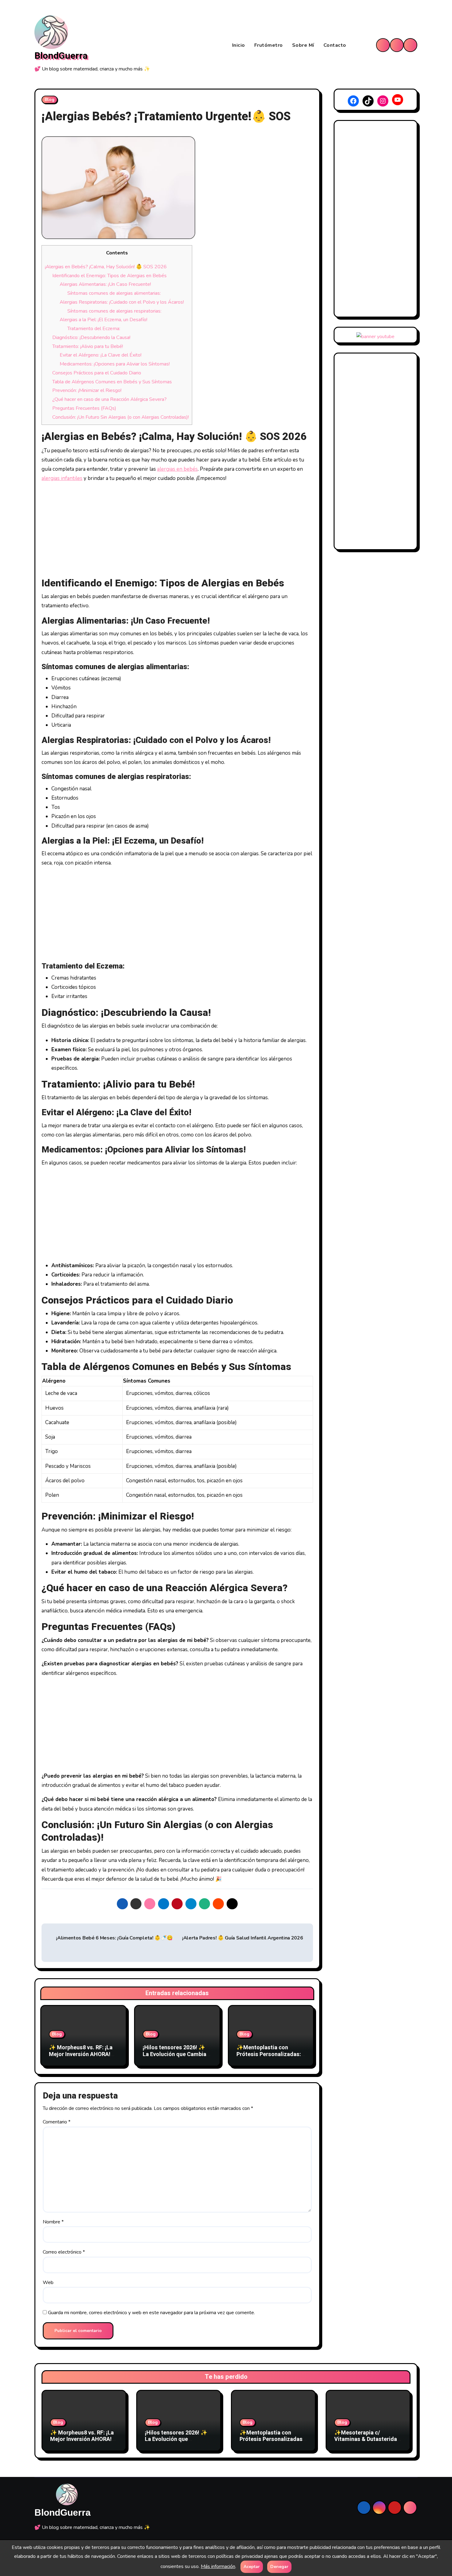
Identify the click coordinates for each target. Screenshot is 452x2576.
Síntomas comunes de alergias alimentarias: (114, 293)
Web (48, 2282)
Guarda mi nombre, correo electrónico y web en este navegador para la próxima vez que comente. (151, 2313)
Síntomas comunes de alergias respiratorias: (114, 311)
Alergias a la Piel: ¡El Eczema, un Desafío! (103, 320)
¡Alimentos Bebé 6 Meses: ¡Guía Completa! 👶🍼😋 (114, 1938)
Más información (218, 2566)
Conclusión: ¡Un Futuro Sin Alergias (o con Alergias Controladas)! (121, 417)
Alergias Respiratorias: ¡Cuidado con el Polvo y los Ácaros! (122, 302)
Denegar (279, 2567)
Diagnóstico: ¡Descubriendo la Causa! (91, 337)
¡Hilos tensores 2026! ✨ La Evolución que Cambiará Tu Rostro (177, 2054)
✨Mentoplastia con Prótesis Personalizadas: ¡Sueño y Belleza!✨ (269, 2054)
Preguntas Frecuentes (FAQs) (84, 408)
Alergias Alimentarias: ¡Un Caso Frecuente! (105, 284)
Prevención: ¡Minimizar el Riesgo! (87, 390)
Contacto (335, 45)
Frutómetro (269, 45)
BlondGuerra (61, 56)
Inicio (239, 45)
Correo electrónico (64, 2252)
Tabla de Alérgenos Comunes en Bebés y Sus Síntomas (112, 382)
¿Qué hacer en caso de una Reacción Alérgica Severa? (109, 399)
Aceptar (252, 2567)
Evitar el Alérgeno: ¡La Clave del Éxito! (101, 355)
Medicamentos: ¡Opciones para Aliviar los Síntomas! (115, 364)
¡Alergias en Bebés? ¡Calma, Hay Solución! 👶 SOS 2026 (106, 267)
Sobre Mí (303, 45)
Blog (50, 100)
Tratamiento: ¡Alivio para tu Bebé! (88, 346)
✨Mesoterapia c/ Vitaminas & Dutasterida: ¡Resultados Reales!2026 (366, 2439)
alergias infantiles (62, 478)
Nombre (53, 2222)
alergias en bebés (177, 469)
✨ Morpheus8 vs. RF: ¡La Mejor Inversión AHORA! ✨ (81, 2054)
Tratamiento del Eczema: (94, 329)
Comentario (57, 2122)
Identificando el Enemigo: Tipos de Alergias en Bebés (109, 276)
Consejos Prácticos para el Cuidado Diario (97, 373)
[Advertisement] (178, 531)
